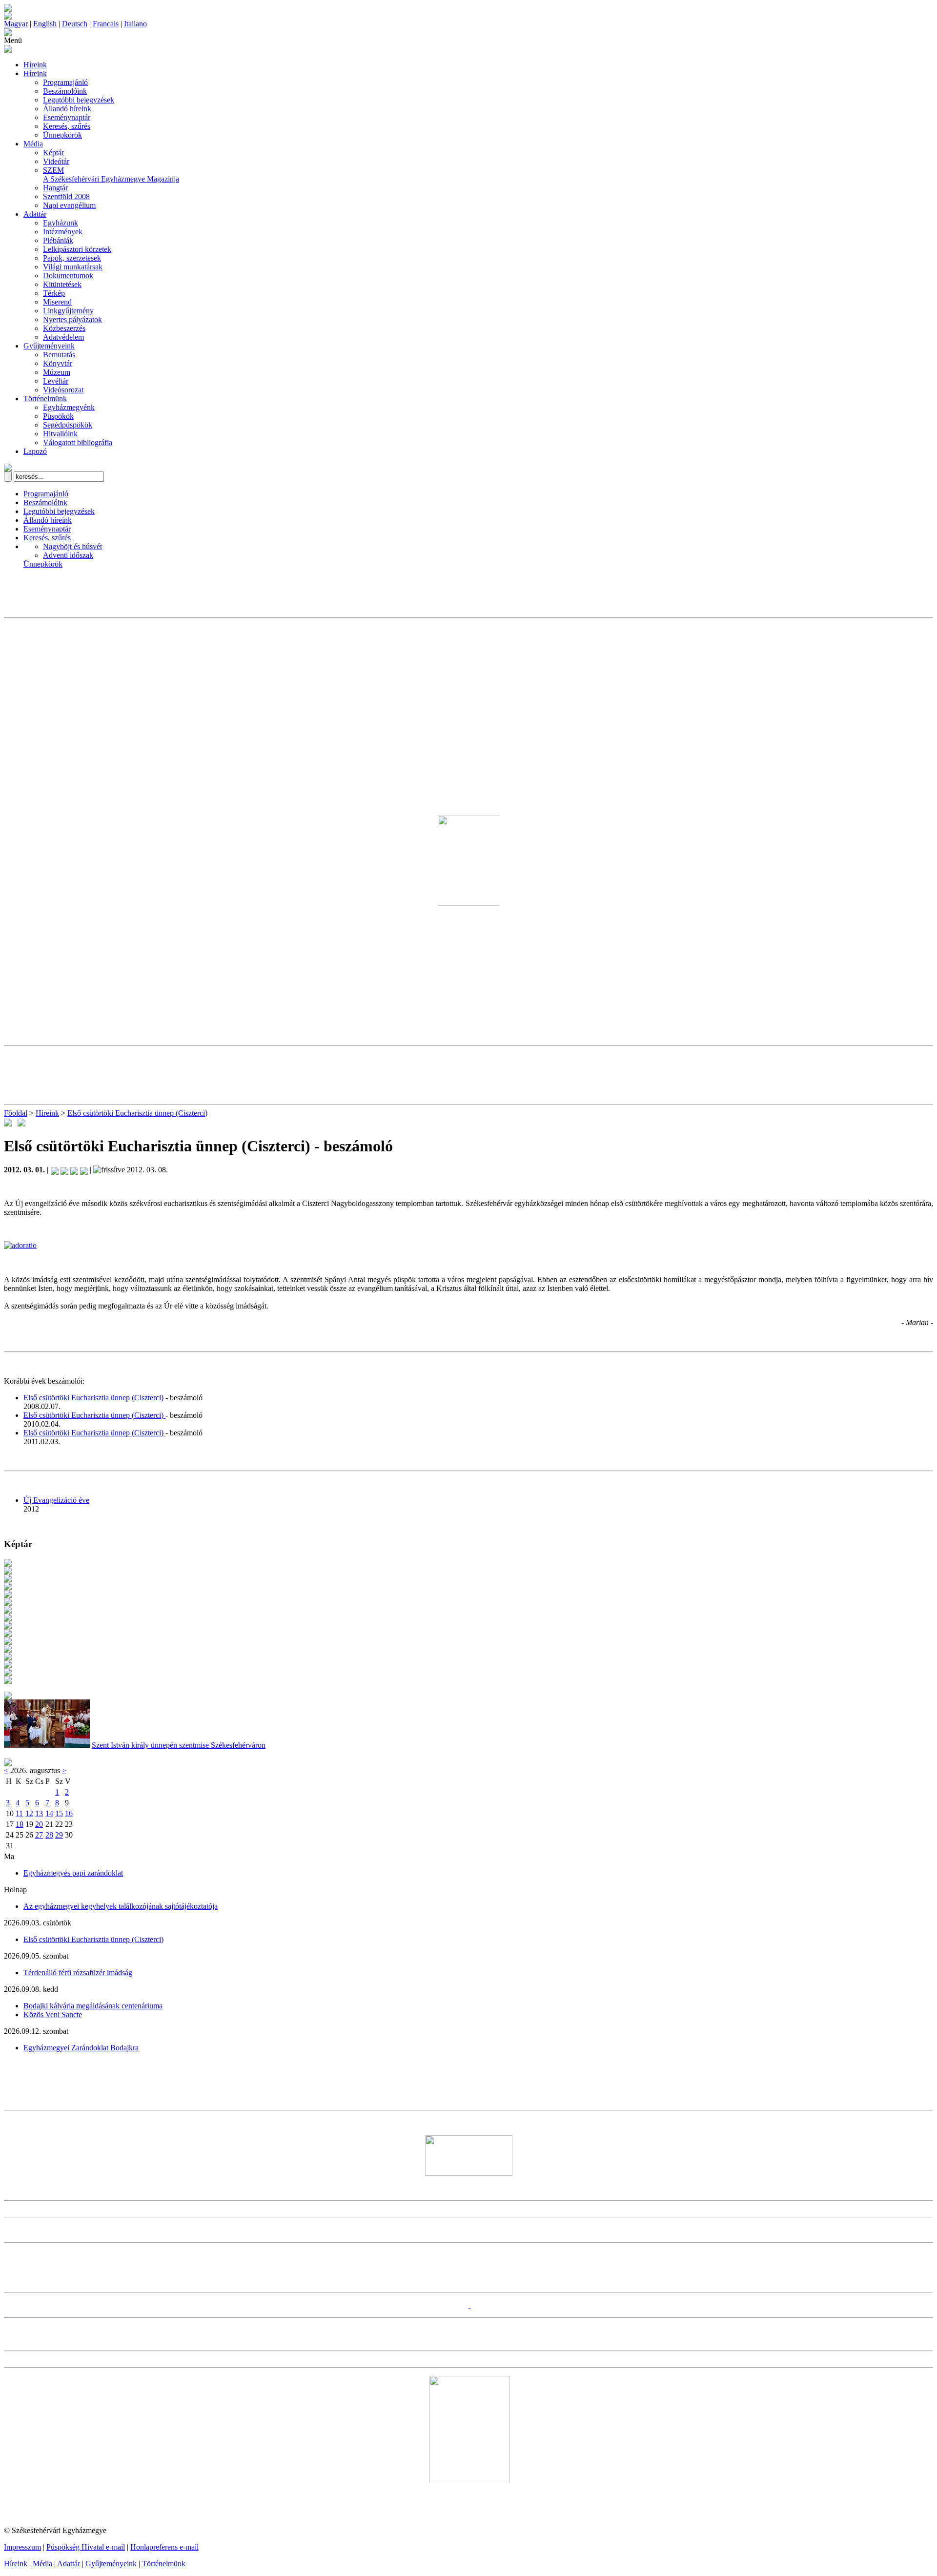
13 (39, 1813)
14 (49, 1813)
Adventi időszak (68, 555)
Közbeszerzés (64, 328)
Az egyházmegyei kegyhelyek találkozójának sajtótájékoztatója (121, 1906)
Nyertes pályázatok (72, 319)
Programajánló (65, 82)
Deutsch (75, 24)
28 (49, 1835)
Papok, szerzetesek (72, 258)
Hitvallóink (60, 434)
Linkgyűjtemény (68, 311)
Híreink (35, 65)
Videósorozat (63, 390)
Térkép (54, 293)
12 (29, 1813)
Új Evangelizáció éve (56, 1500)
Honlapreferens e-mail (164, 2547)
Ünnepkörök (62, 135)
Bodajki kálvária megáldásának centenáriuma (93, 2006)
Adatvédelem (63, 337)
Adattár (35, 214)
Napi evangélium (69, 205)
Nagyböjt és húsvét (72, 546)
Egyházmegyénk (69, 407)
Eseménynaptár (67, 117)
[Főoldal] (8, 17)
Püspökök (58, 416)
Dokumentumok (68, 276)
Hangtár (55, 188)
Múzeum (57, 372)
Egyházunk (61, 223)
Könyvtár (58, 363)
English (45, 24)
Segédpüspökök (68, 425)
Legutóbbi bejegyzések (79, 100)
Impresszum (22, 2547)
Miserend (57, 302)
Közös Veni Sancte (53, 2014)
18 (20, 1824)
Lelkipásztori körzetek (77, 249)
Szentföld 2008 (66, 196)
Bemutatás (59, 355)
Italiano (135, 24)
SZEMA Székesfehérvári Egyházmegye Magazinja (111, 174)
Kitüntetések (62, 284)
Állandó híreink (67, 109)
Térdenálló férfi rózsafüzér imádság (78, 1973)
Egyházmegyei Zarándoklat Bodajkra (81, 2048)
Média (33, 144)
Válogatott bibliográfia (78, 442)
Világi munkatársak (73, 267)
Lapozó (35, 451)
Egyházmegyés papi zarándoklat (73, 1873)
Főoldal (16, 1113)
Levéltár (56, 381)
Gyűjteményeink (49, 346)
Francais (106, 24)
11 (19, 1813)
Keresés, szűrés (67, 126)
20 (39, 1824)
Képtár (53, 153)
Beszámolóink (65, 91)
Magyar (16, 24)
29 (59, 1835)
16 (69, 1813)
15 (59, 1813)
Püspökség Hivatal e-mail (86, 2547)
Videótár (56, 161)
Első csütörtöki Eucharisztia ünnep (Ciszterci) (137, 1113)
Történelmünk (45, 399)
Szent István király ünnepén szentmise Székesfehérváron (179, 1745)
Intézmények (63, 232)
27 (39, 1835)
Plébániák (58, 240)
